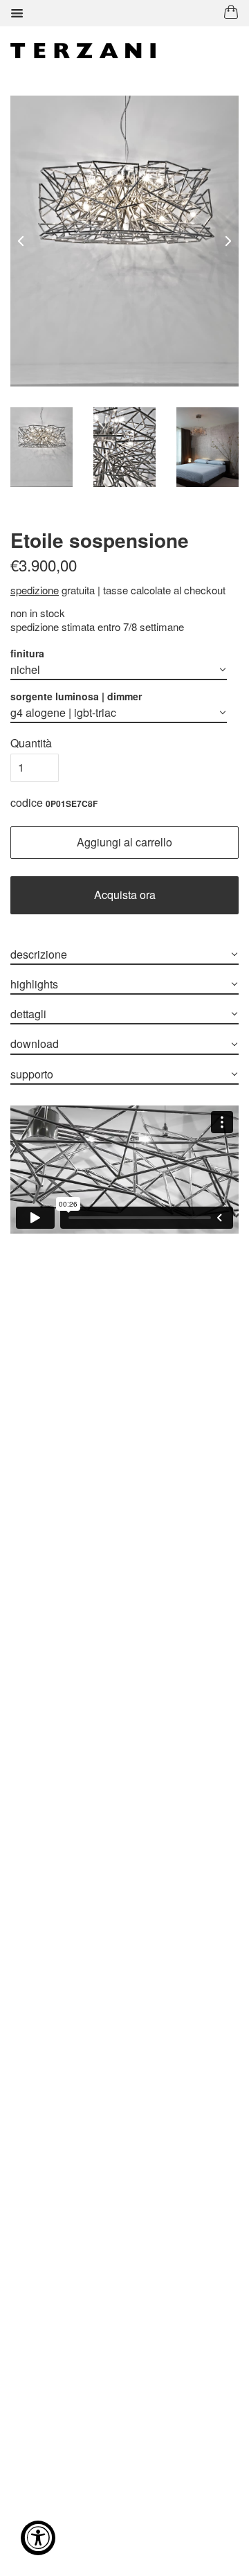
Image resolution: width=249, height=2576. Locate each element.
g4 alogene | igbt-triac (63, 712)
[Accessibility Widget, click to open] (38, 2538)
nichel (25, 669)
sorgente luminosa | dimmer (76, 696)
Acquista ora (125, 895)
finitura (27, 653)
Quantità (31, 743)
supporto (32, 1074)
